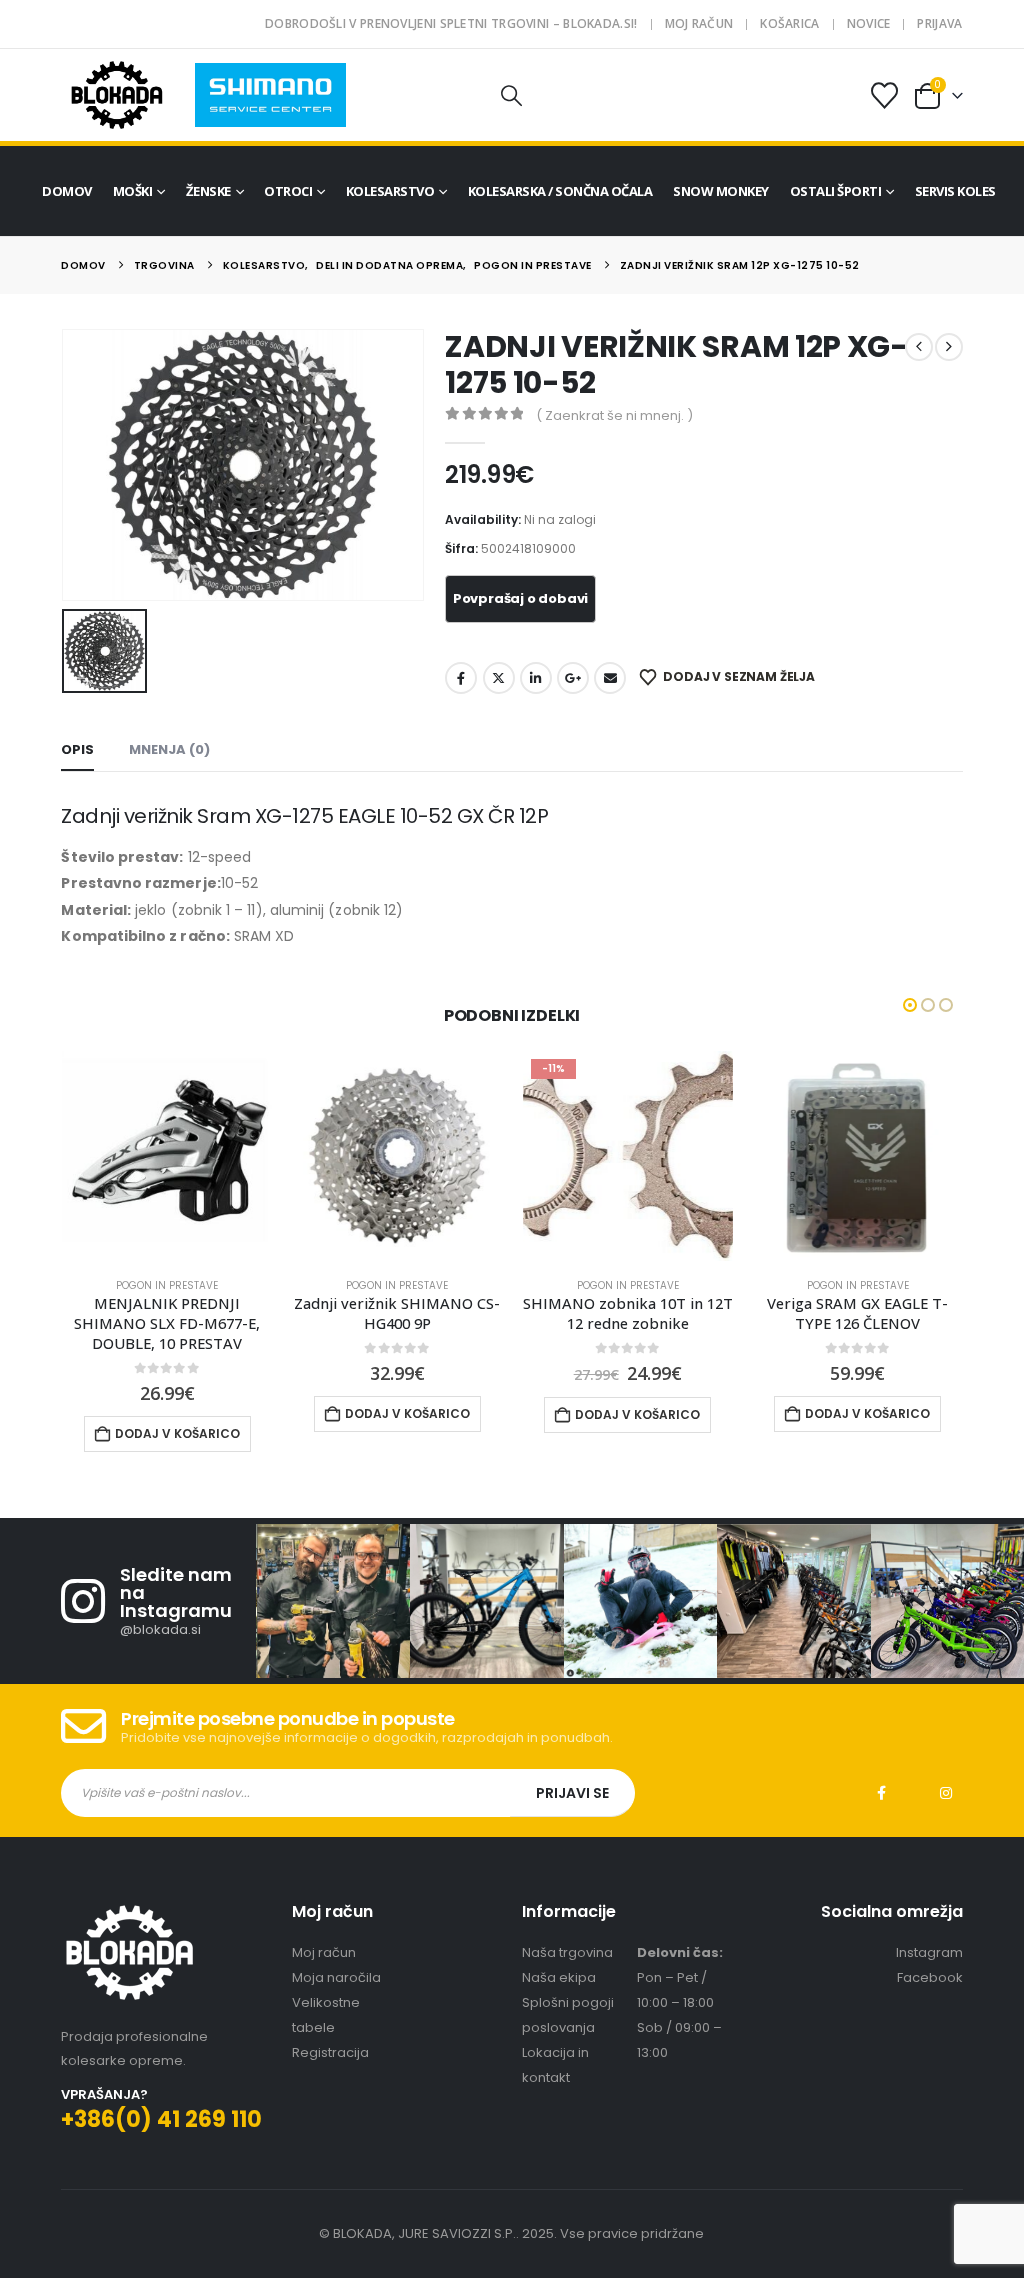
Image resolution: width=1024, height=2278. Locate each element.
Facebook (461, 678)
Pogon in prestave (167, 1285)
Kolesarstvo (390, 191)
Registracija (330, 2032)
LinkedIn (536, 678)
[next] (949, 347)
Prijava (939, 23)
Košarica (789, 23)
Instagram (946, 1774)
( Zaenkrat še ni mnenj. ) (614, 415)
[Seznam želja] (884, 95)
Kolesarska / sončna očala (560, 191)
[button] (512, 95)
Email (610, 678)
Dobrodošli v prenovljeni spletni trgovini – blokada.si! (451, 23)
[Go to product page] (167, 1156)
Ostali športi (836, 191)
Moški (133, 191)
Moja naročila (336, 1957)
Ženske (208, 191)
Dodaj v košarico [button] (177, 1413)
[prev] (919, 347)
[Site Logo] (116, 95)
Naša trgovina (567, 1932)
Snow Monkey (721, 191)
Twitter (499, 678)
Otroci (288, 191)
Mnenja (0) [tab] (169, 749)
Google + (573, 678)
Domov (67, 191)
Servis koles (955, 191)
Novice (869, 23)
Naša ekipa (559, 1957)
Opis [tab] (77, 749)
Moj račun (699, 23)
